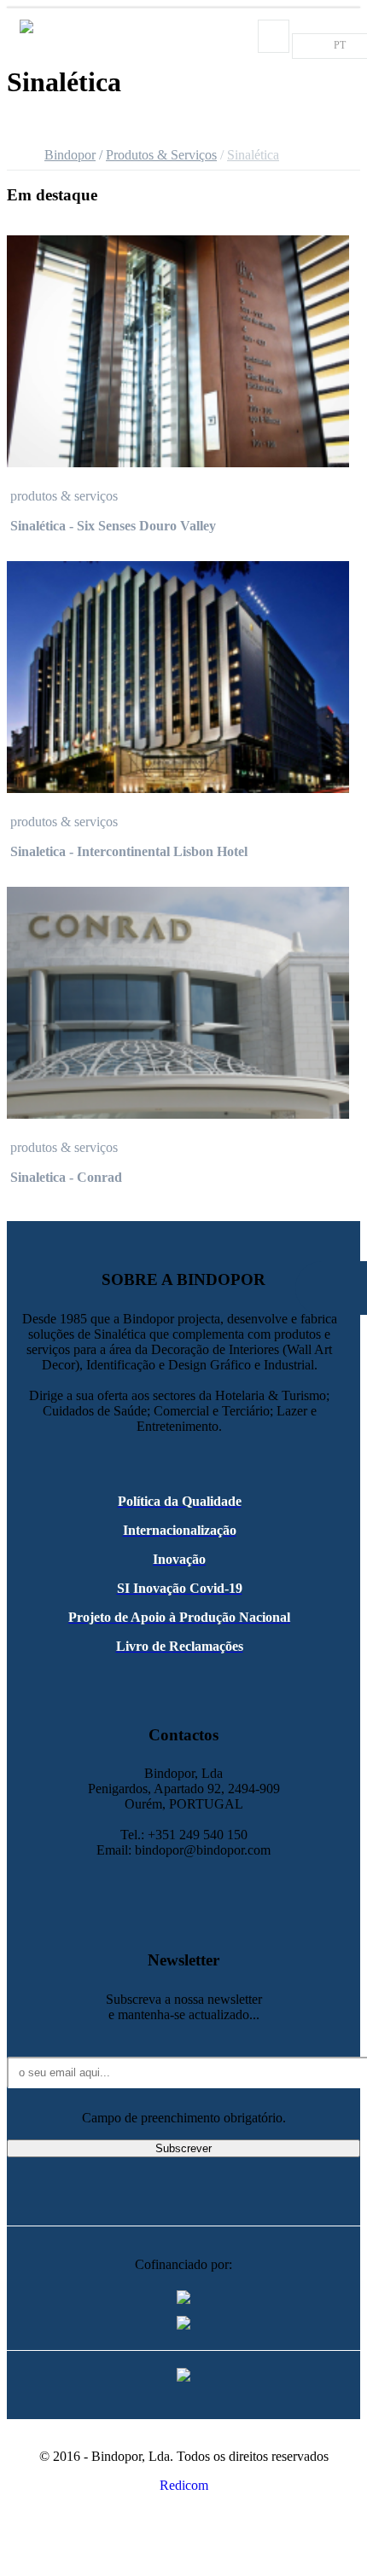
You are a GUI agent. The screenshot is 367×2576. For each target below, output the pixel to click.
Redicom (184, 2485)
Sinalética (253, 155)
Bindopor (70, 155)
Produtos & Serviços (161, 155)
